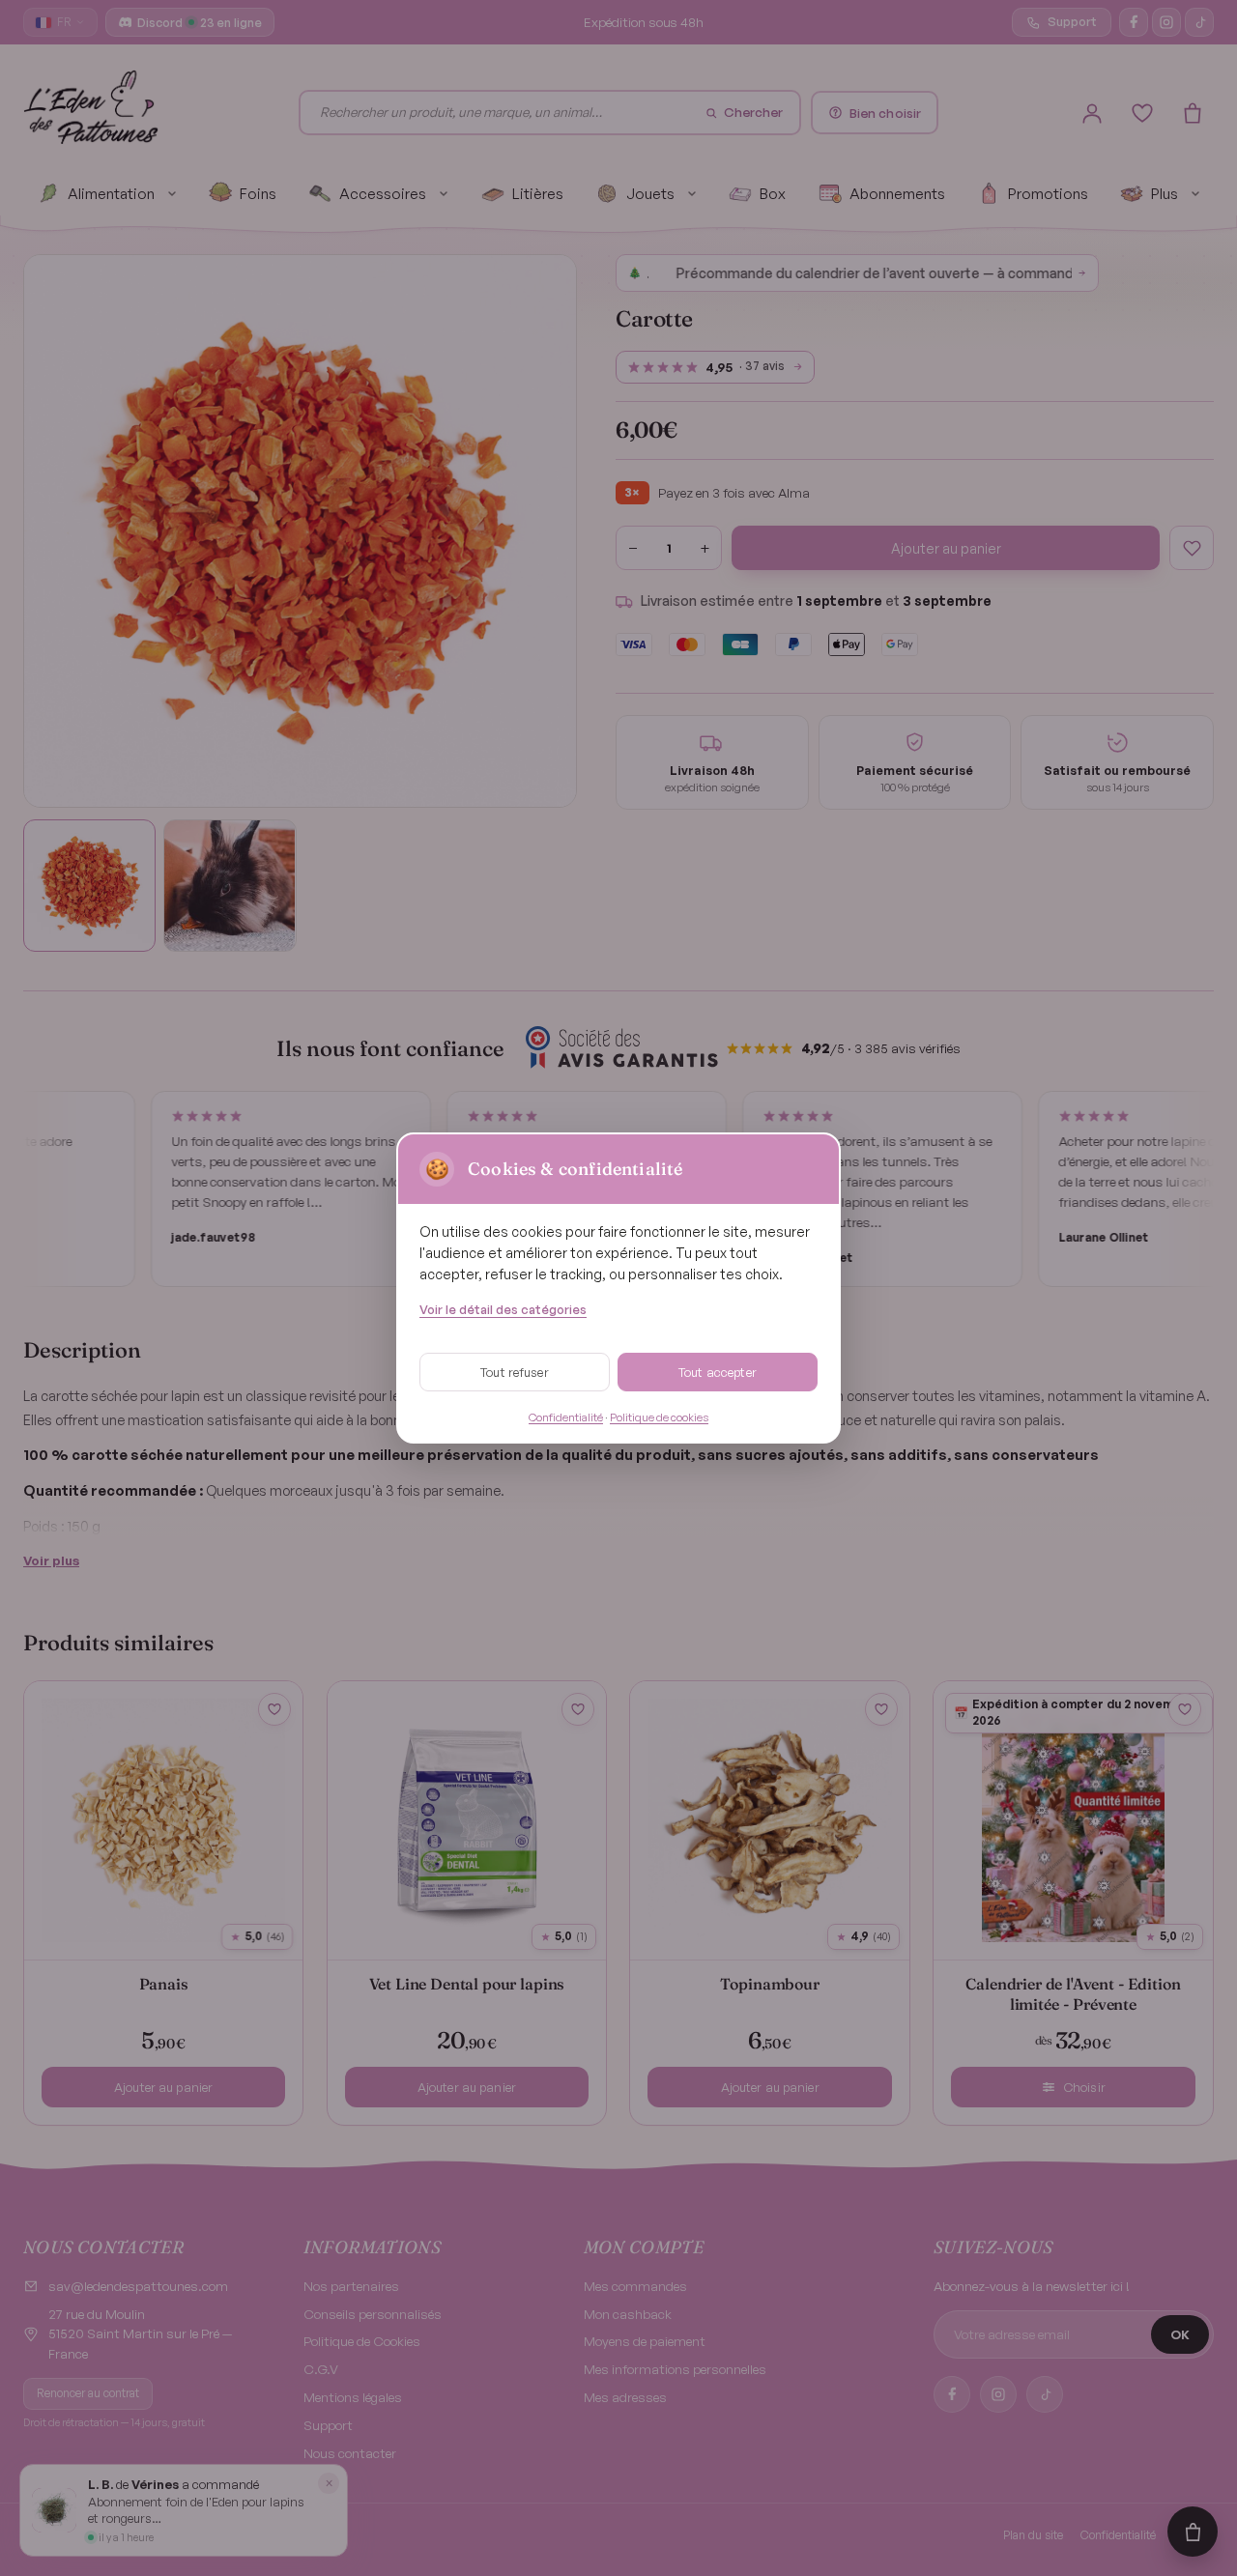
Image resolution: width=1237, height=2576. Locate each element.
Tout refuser (515, 1372)
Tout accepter (718, 1372)
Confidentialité (566, 1417)
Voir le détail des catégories (503, 1309)
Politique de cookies (659, 1417)
